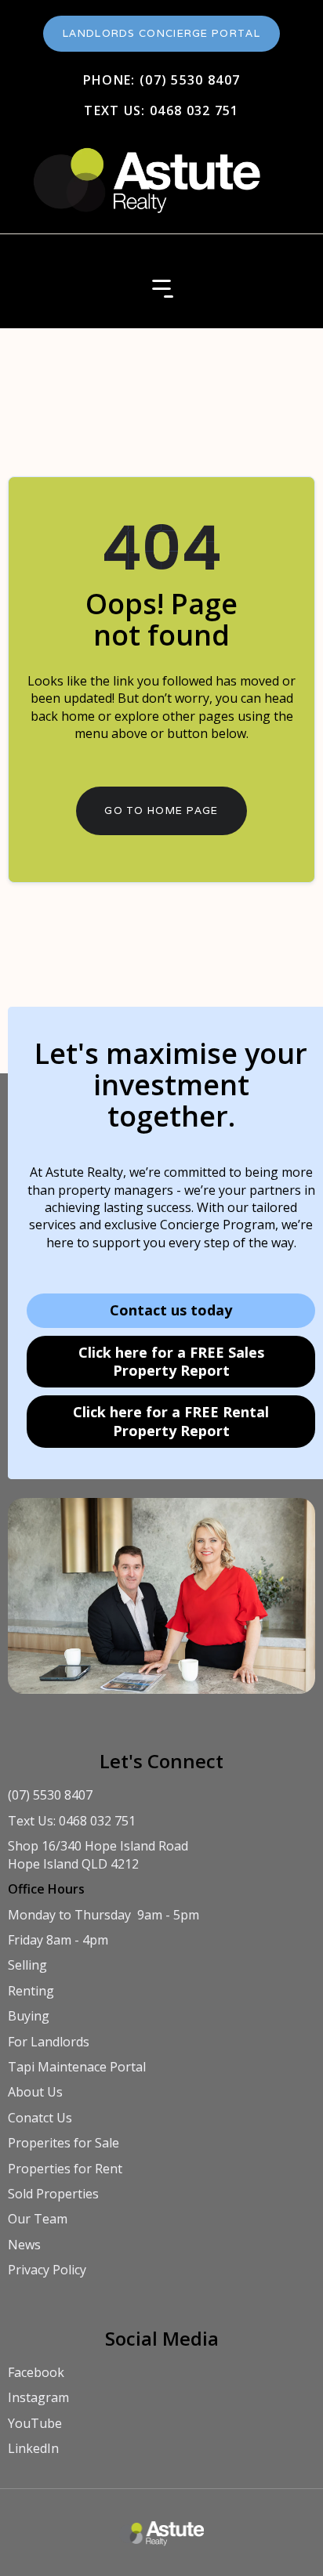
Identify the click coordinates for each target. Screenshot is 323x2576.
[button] (161, 289)
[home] (144, 172)
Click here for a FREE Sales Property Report (171, 1361)
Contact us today (171, 1310)
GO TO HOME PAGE (161, 810)
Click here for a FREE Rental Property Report (171, 1421)
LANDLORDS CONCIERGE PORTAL (161, 33)
